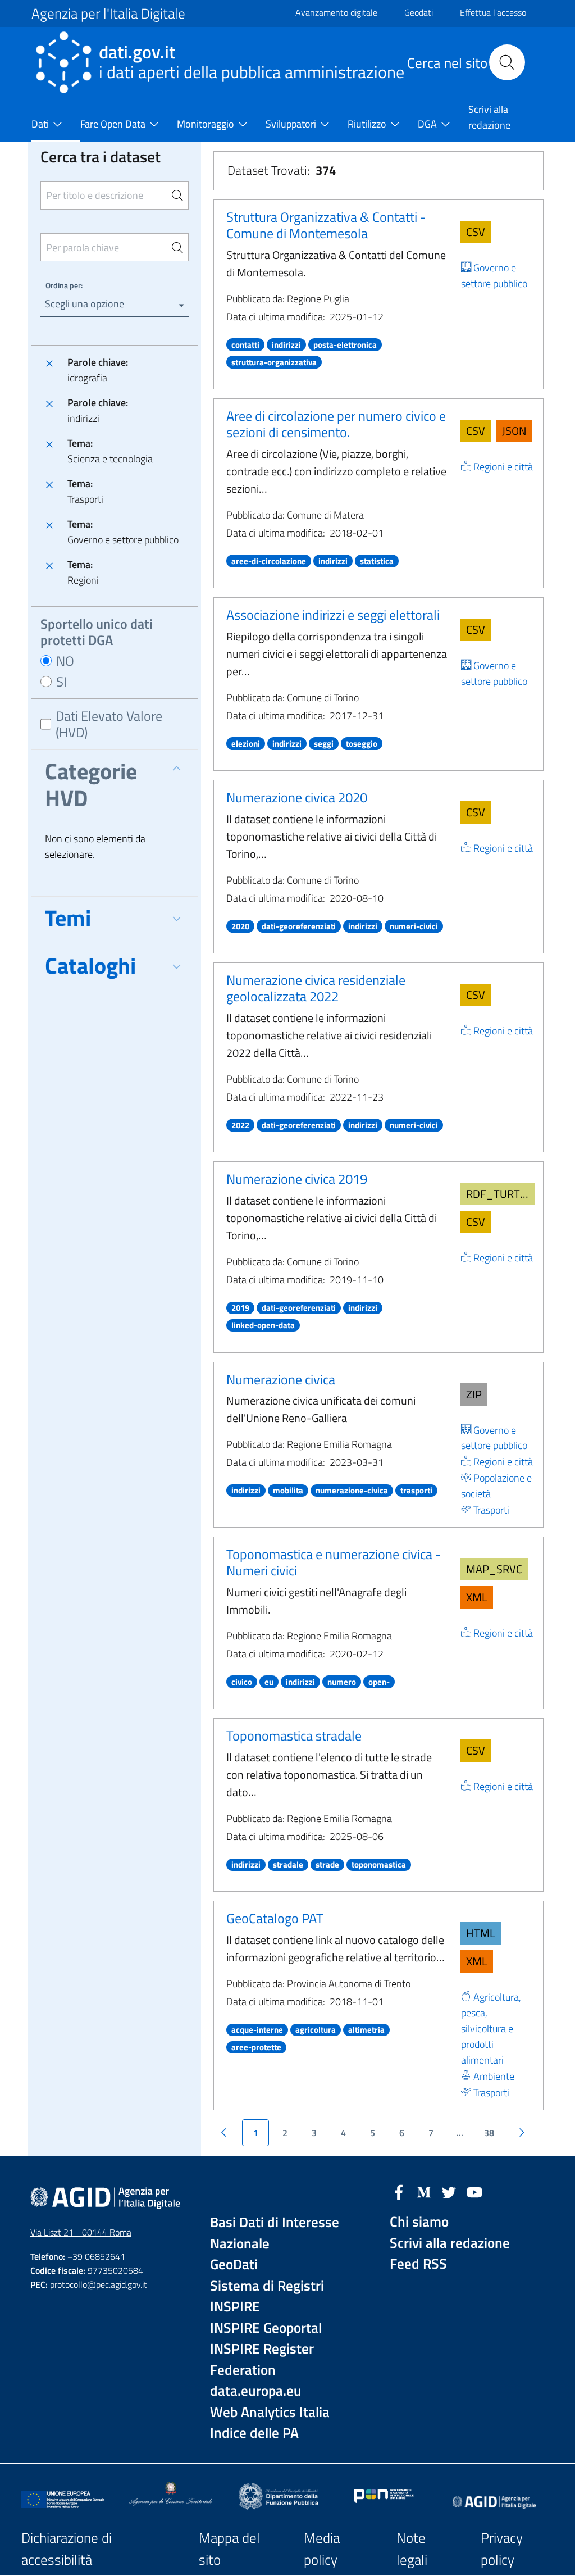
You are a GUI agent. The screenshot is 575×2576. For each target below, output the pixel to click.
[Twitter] (449, 2191)
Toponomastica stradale (294, 1735)
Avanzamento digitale (336, 12)
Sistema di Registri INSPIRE (267, 2296)
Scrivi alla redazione (450, 2243)
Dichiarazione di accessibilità (67, 2549)
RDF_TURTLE (499, 1194)
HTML (481, 1933)
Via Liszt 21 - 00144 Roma (81, 2232)
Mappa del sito (229, 2549)
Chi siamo (419, 2222)
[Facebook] (399, 2191)
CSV (476, 232)
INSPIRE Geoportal (266, 2328)
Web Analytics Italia (270, 2412)
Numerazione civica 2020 (297, 797)
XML (477, 1597)
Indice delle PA (254, 2433)
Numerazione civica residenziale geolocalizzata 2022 (316, 988)
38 (489, 2133)
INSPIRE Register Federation (262, 2359)
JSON (514, 431)
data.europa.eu (256, 2391)
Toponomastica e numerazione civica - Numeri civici (334, 1562)
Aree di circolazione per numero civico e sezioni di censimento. (336, 424)
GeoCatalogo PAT (275, 1918)
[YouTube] (474, 2191)
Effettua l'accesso (493, 12)
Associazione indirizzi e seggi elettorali (333, 615)
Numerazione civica (281, 1379)
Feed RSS (418, 2264)
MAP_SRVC (494, 1569)
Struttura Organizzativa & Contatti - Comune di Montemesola (326, 225)
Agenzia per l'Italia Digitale (108, 13)
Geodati (419, 12)
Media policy (322, 2549)
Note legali (412, 2549)
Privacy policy (502, 2549)
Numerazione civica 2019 (297, 1179)
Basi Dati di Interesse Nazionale (275, 2233)
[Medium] (424, 2191)
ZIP (474, 1394)
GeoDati (234, 2264)
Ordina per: (64, 285)
